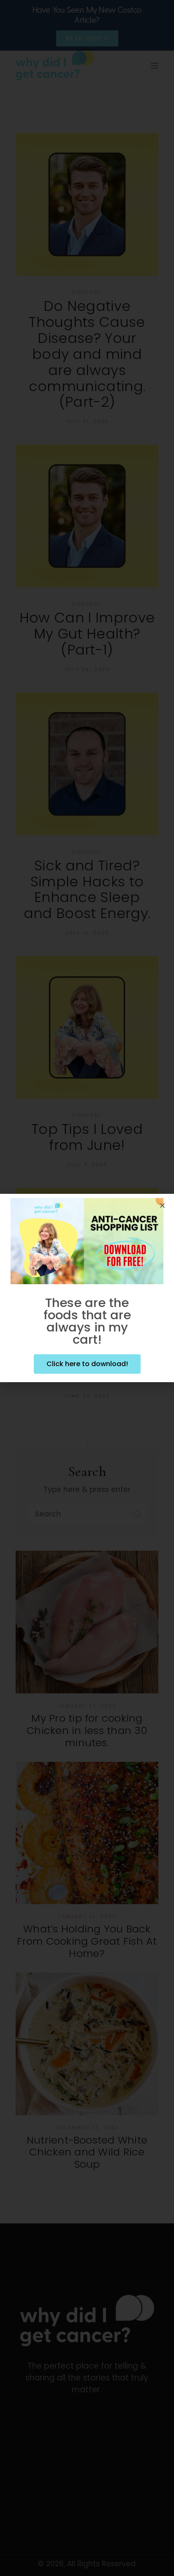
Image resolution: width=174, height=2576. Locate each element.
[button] (162, 1205)
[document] (87, 1288)
